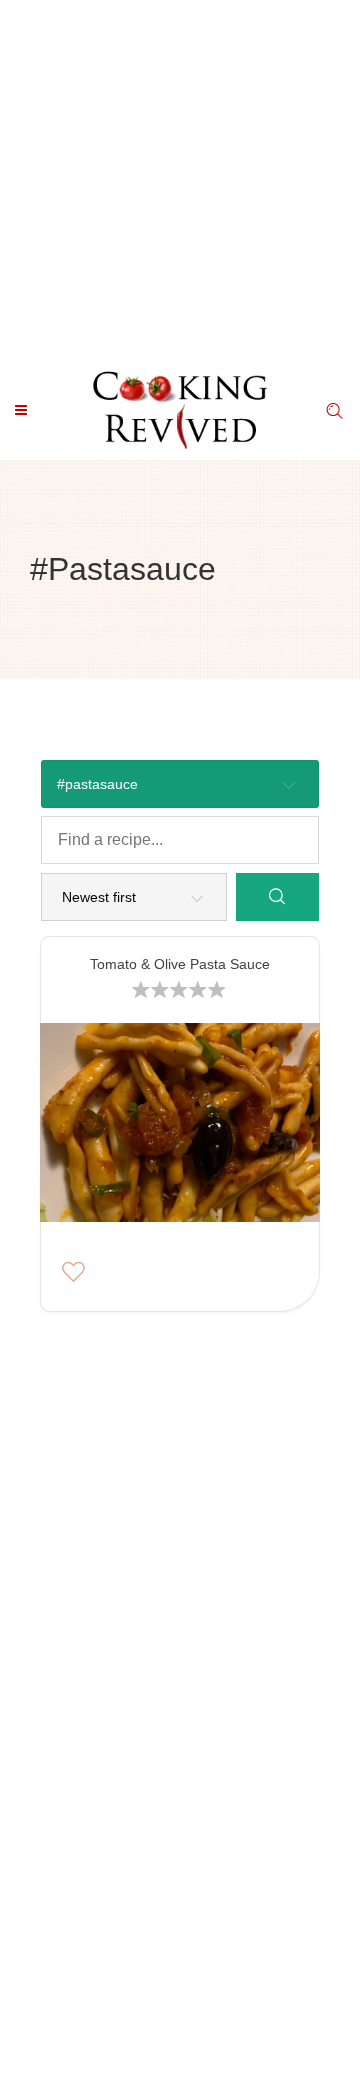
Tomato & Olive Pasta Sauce (180, 964)
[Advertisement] (180, 180)
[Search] (277, 897)
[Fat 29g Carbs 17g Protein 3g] (179, 1127)
